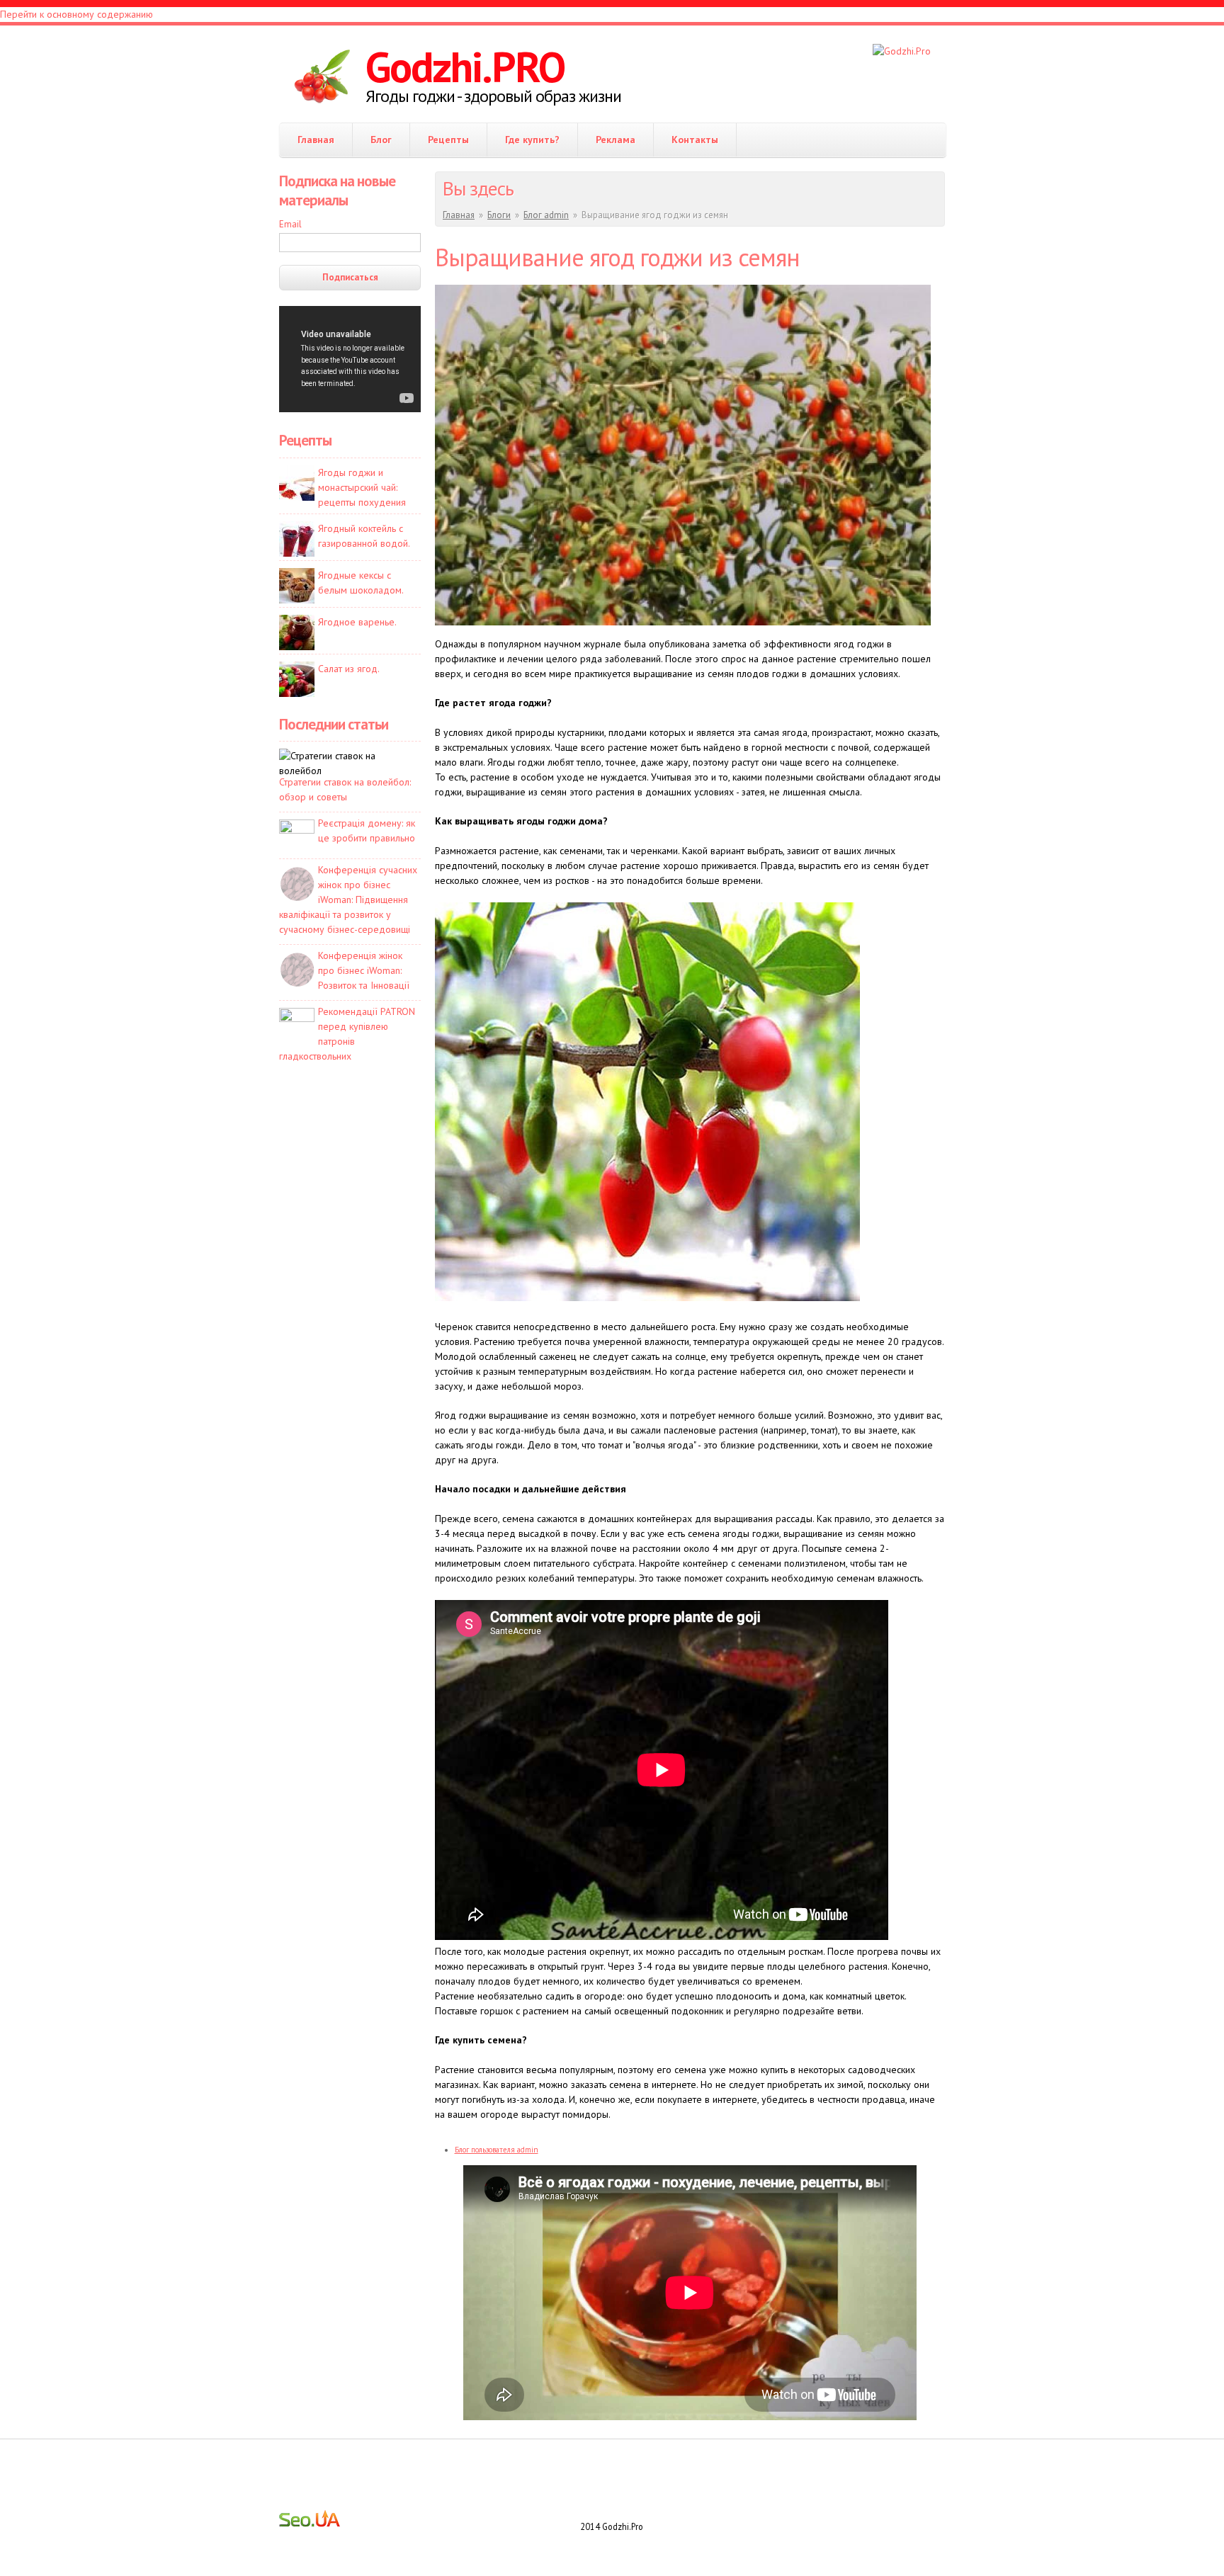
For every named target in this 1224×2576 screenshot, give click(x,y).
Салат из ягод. (349, 669)
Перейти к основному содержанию (76, 14)
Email (290, 224)
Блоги (499, 215)
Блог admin (546, 215)
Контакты (695, 140)
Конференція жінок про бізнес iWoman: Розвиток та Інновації (364, 970)
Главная (316, 140)
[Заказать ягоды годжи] (902, 51)
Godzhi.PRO (465, 67)
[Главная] (322, 78)
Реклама (616, 140)
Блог (381, 140)
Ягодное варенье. (357, 622)
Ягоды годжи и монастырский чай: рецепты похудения (362, 487)
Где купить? (532, 140)
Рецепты (448, 140)
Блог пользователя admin (497, 2150)
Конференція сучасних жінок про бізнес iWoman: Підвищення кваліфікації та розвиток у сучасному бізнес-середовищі (348, 900)
